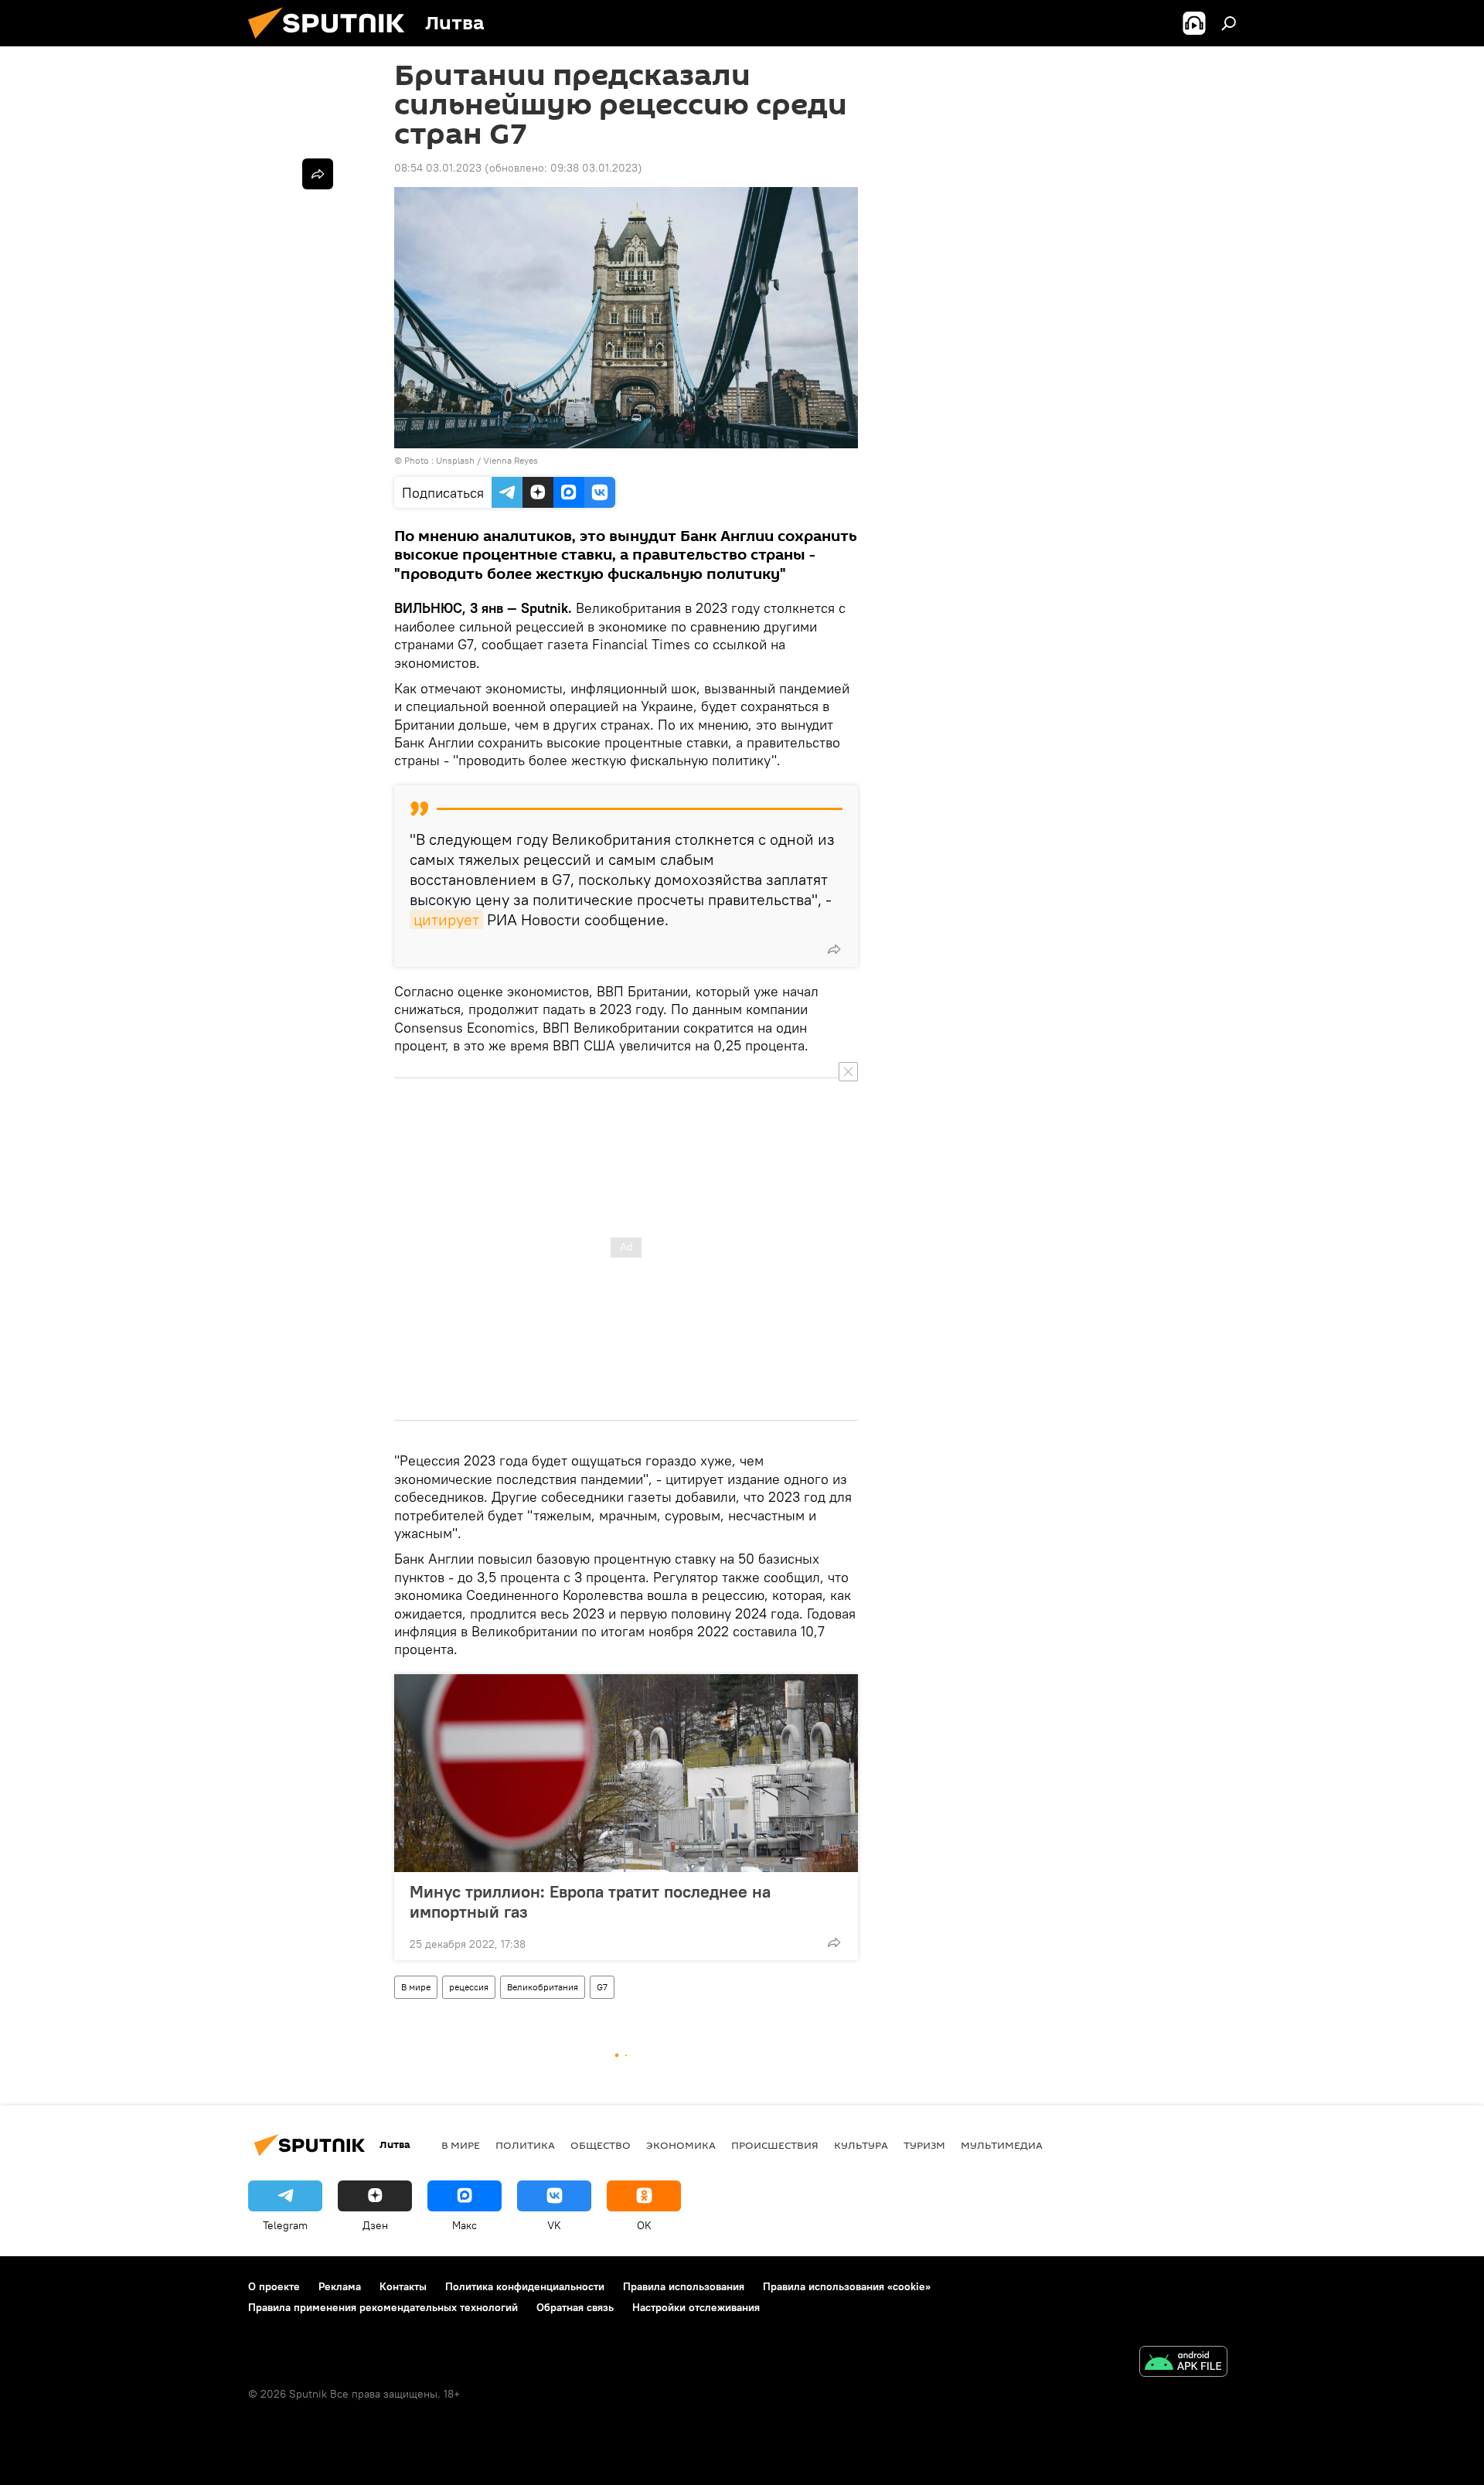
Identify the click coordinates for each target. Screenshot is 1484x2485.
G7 (602, 1987)
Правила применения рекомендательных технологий (383, 2307)
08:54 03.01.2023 (438, 168)
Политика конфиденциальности (525, 2286)
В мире (416, 1987)
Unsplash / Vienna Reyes (487, 460)
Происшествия (775, 2145)
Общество (601, 2145)
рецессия (469, 1987)
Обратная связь (575, 2307)
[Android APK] (1183, 2363)
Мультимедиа (1002, 2145)
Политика (525, 2145)
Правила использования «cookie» (847, 2286)
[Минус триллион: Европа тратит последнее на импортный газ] (626, 1773)
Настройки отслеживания (696, 2307)
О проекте (274, 2286)
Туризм (924, 2145)
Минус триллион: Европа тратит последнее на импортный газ (590, 1901)
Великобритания (543, 1987)
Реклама (340, 2286)
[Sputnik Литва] (332, 43)
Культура (861, 2145)
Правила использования (684, 2286)
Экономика (681, 2145)
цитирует (446, 919)
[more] (834, 949)
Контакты (403, 2286)
